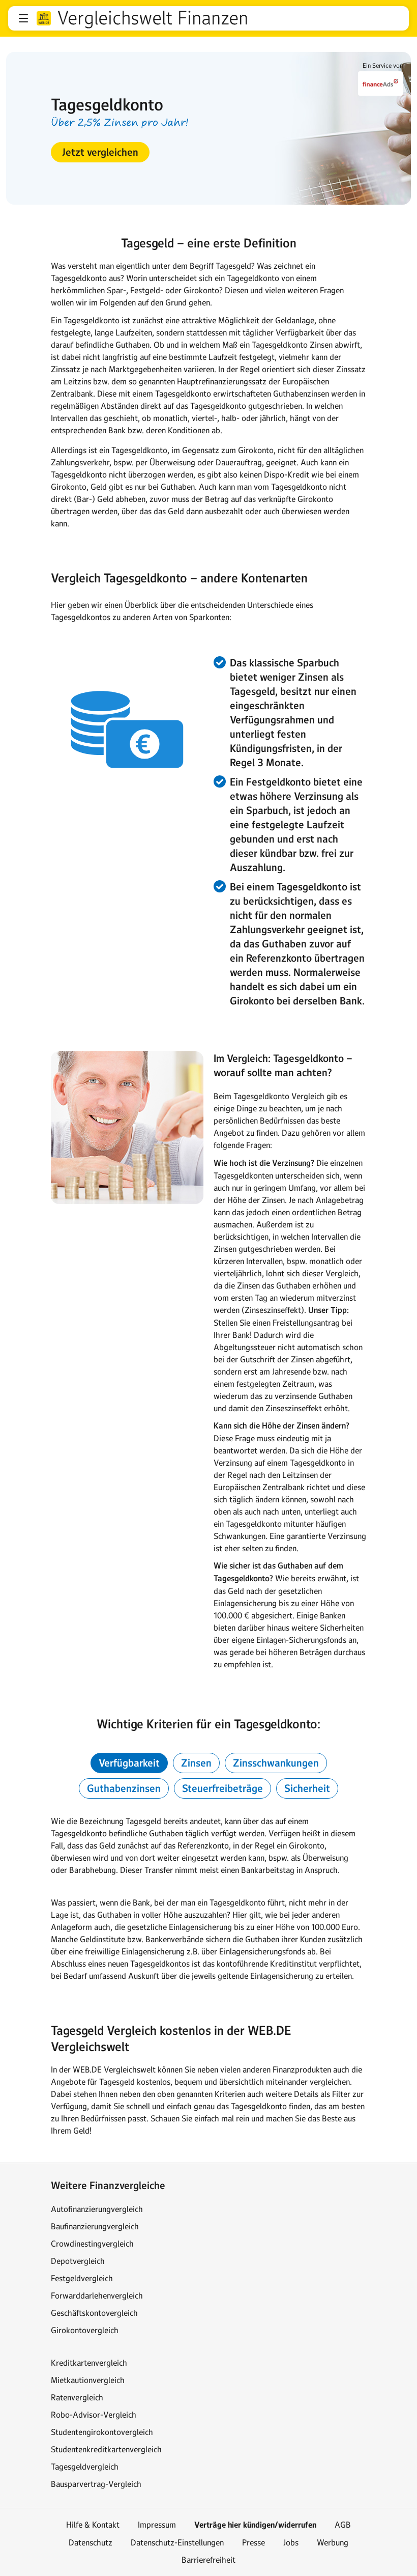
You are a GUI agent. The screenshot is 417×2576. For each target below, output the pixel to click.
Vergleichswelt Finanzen (153, 18)
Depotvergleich (78, 2261)
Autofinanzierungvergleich (97, 2209)
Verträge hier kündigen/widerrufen (255, 2525)
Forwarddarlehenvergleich (97, 2295)
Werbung (333, 2542)
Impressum (157, 2525)
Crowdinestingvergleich (92, 2244)
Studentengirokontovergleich (102, 2432)
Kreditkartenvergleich (89, 2363)
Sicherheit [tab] (307, 1788)
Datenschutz (91, 2542)
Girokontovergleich (85, 2330)
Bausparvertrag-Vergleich (96, 2484)
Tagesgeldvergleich (85, 2467)
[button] (23, 18)
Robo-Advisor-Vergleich (94, 2415)
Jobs (291, 2542)
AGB (343, 2525)
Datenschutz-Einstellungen (177, 2542)
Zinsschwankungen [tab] (276, 1763)
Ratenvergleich (77, 2397)
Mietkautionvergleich (88, 2380)
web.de (44, 18)
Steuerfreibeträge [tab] (222, 1788)
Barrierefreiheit (208, 2560)
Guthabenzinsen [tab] (124, 1788)
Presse (254, 2542)
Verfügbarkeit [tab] (129, 1763)
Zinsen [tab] (196, 1763)
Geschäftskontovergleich (94, 2313)
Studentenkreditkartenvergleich (106, 2449)
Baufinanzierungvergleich (95, 2226)
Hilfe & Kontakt (93, 2525)
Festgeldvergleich (82, 2278)
